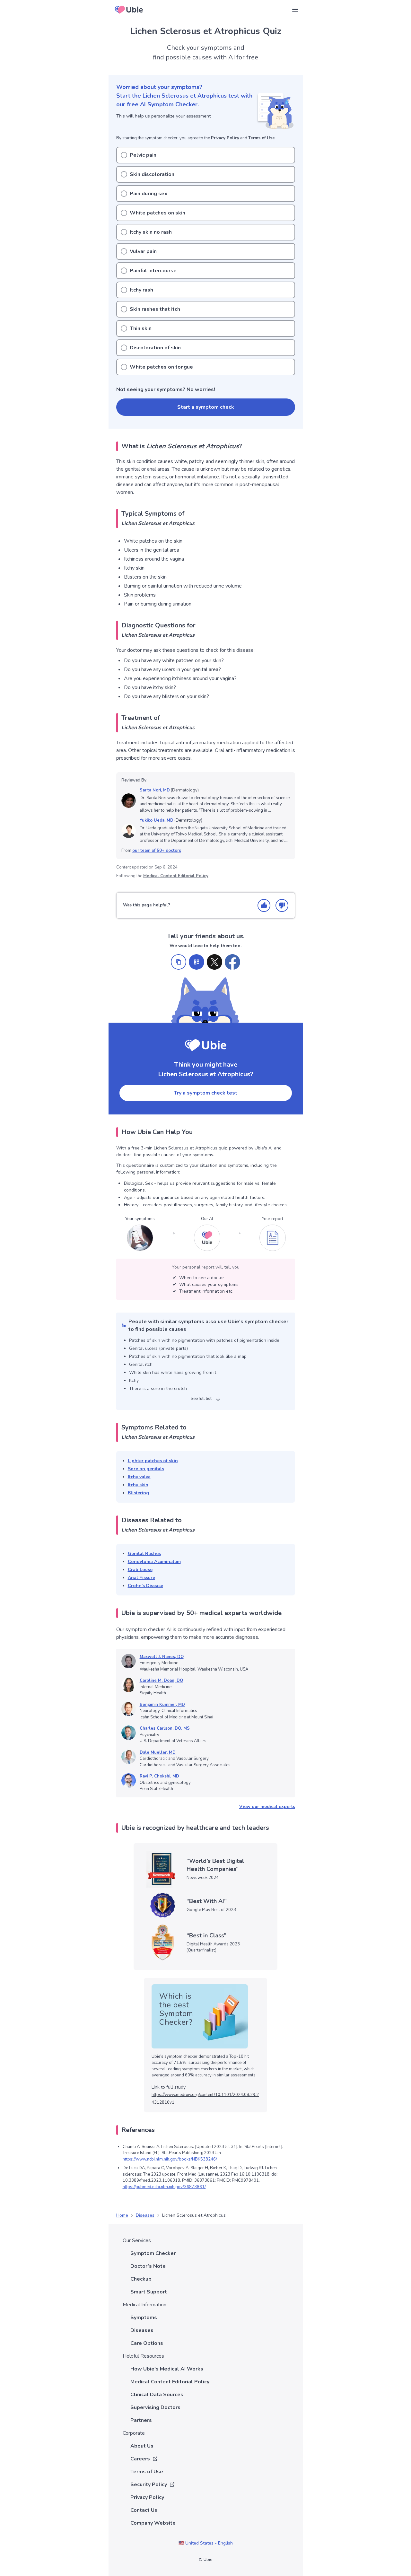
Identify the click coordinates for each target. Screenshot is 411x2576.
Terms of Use (262, 138)
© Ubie (205, 2560)
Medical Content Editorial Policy (176, 876)
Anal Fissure (141, 1578)
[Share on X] (214, 962)
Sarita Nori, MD (155, 790)
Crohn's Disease (145, 1586)
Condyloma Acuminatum (154, 1562)
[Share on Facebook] (232, 962)
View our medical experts (267, 1807)
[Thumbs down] (282, 905)
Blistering (138, 1493)
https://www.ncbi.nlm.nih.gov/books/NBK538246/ (170, 2159)
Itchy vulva (139, 1477)
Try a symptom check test (206, 1093)
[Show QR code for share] (197, 962)
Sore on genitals (146, 1469)
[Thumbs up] (264, 905)
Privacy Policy (225, 138)
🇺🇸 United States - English (206, 2543)
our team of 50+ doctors (157, 851)
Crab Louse (140, 1570)
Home (122, 2215)
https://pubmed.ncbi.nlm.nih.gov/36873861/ (164, 2187)
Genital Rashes (144, 1554)
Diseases (145, 2215)
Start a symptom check (206, 407)
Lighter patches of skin (153, 1461)
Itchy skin (138, 1485)
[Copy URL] (179, 962)
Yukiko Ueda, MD (157, 820)
